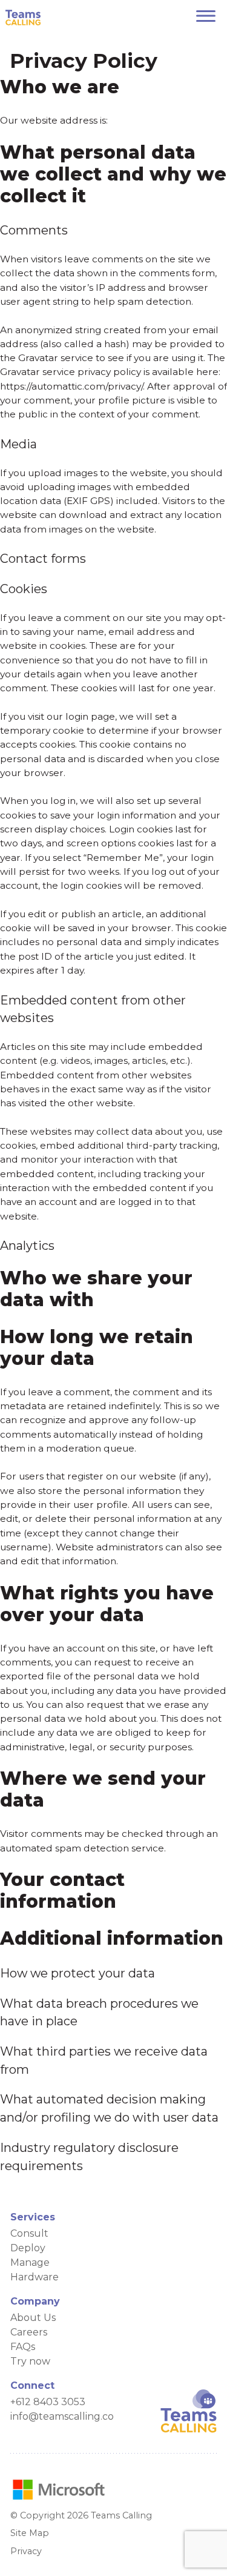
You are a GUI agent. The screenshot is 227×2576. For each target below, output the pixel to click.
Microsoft (59, 2489)
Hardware (35, 2277)
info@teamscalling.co (62, 2416)
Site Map (30, 2533)
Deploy (28, 2248)
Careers (29, 2332)
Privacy (26, 2551)
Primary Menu (206, 16)
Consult (29, 2233)
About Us (33, 2318)
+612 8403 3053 (48, 2402)
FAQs (23, 2347)
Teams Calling (23, 18)
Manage (30, 2262)
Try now (30, 2361)
